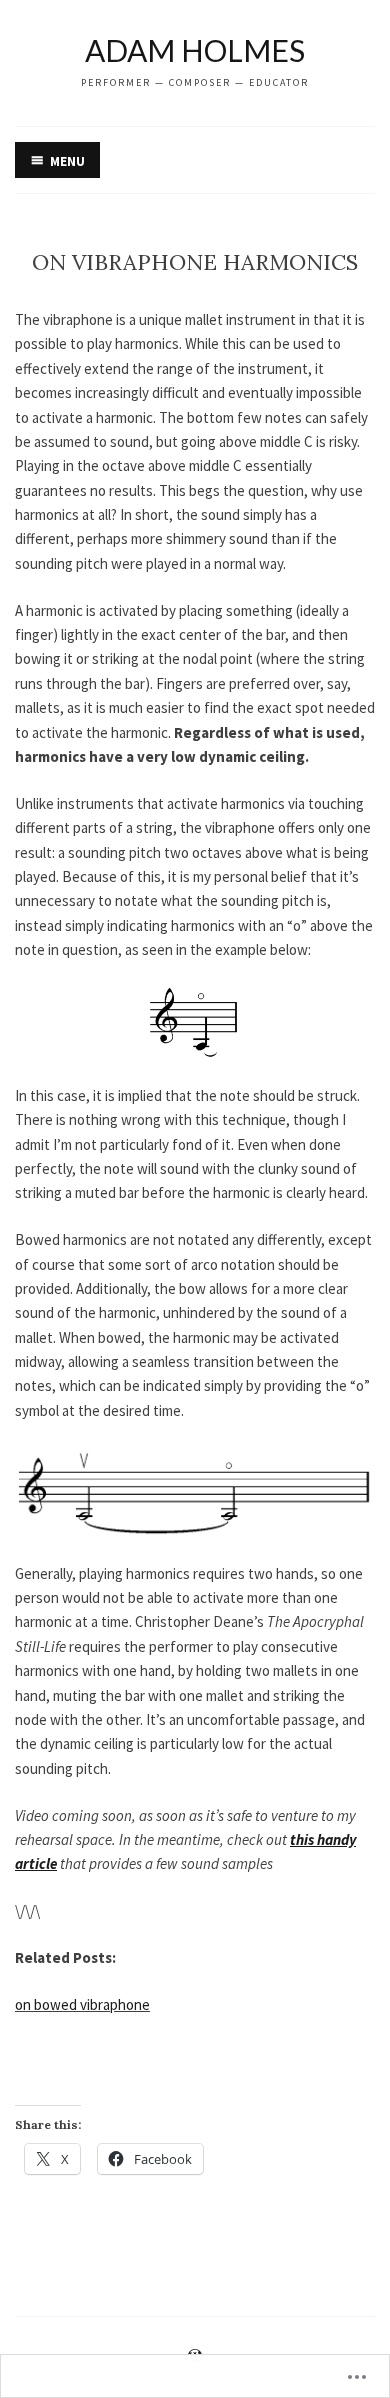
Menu (67, 161)
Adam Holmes (195, 50)
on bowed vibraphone (82, 2004)
